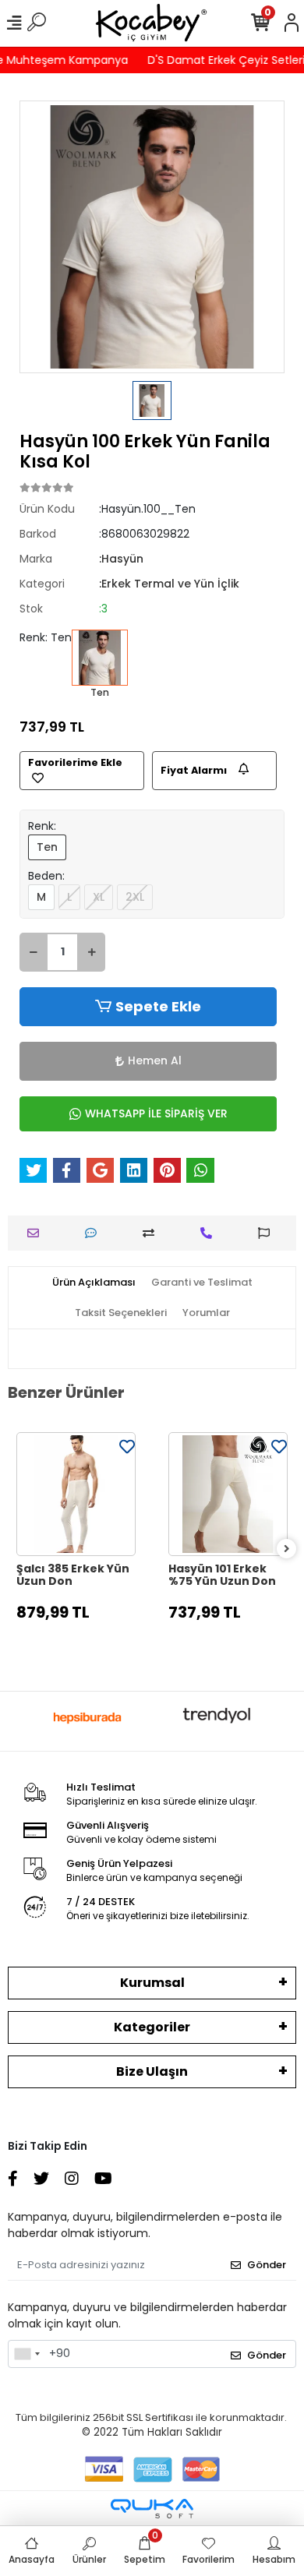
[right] (287, 1549)
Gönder (267, 2265)
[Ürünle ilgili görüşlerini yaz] (95, 1233)
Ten (47, 847)
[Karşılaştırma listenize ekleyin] (152, 1233)
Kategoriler (152, 2027)
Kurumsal (152, 1983)
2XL (135, 897)
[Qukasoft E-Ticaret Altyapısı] (152, 2509)
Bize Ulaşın (152, 2071)
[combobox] (27, 2354)
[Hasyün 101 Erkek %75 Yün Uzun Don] (228, 1494)
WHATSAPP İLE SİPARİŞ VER (156, 1113)
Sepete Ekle (158, 1006)
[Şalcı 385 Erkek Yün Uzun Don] (76, 1494)
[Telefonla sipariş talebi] (210, 1233)
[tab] (94, 1283)
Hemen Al (155, 1060)
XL (99, 897)
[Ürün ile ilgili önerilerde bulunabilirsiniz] (268, 1233)
